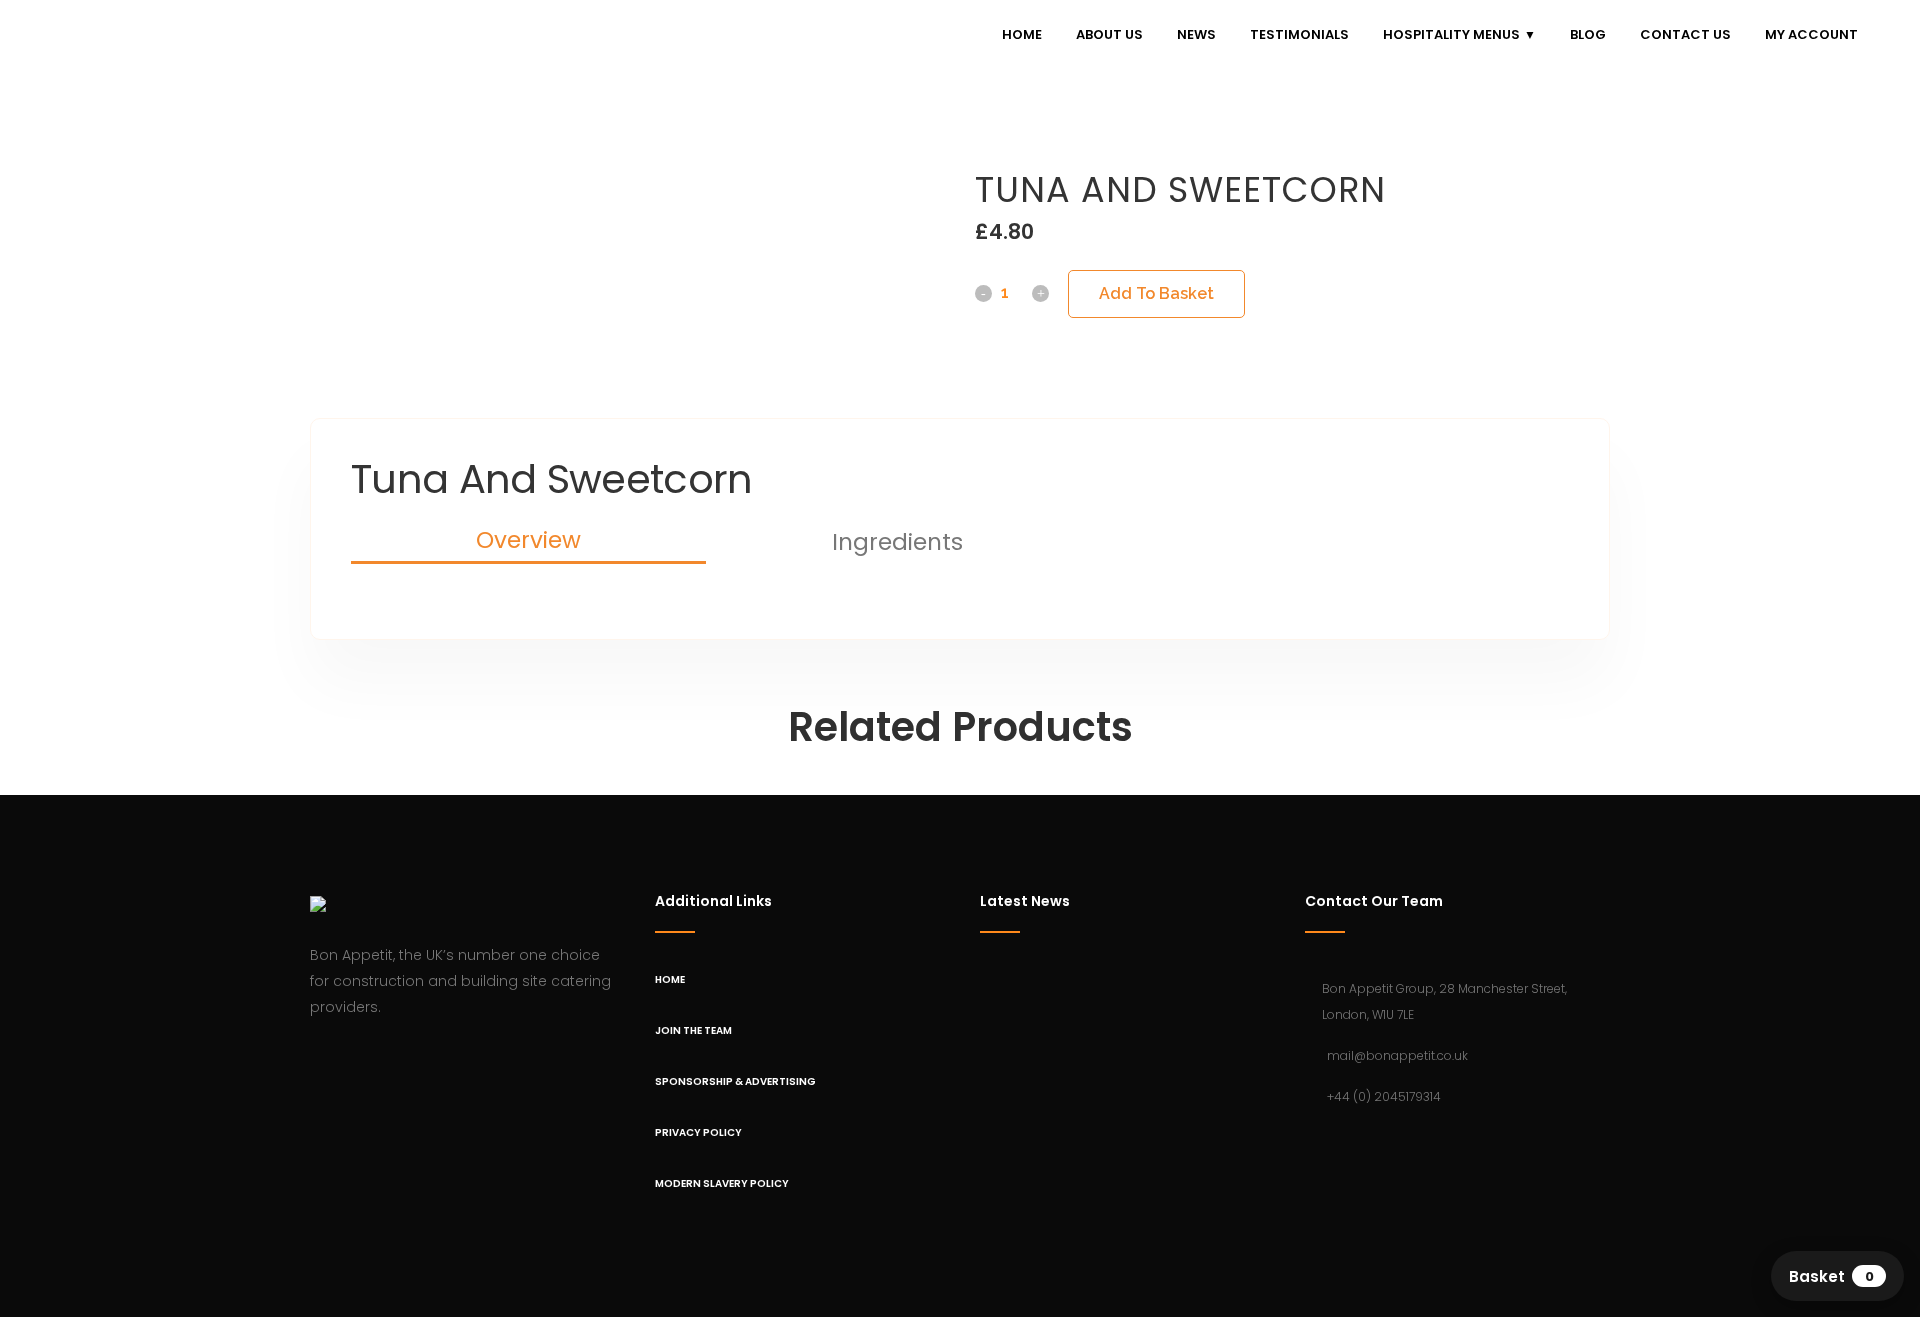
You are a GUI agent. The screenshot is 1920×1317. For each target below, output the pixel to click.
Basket (1831, 1276)
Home (670, 979)
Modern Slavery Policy (722, 1183)
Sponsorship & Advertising (735, 1081)
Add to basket (1156, 293)
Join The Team (693, 1030)
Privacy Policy (698, 1132)
